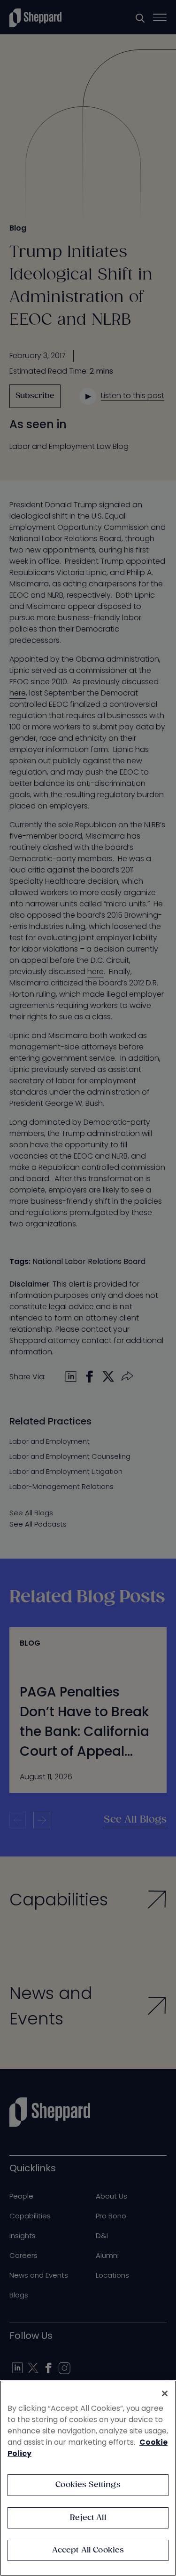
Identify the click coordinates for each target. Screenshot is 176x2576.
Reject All (88, 2518)
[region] (88, 2478)
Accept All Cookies (88, 2550)
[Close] (165, 2393)
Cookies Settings (88, 2485)
